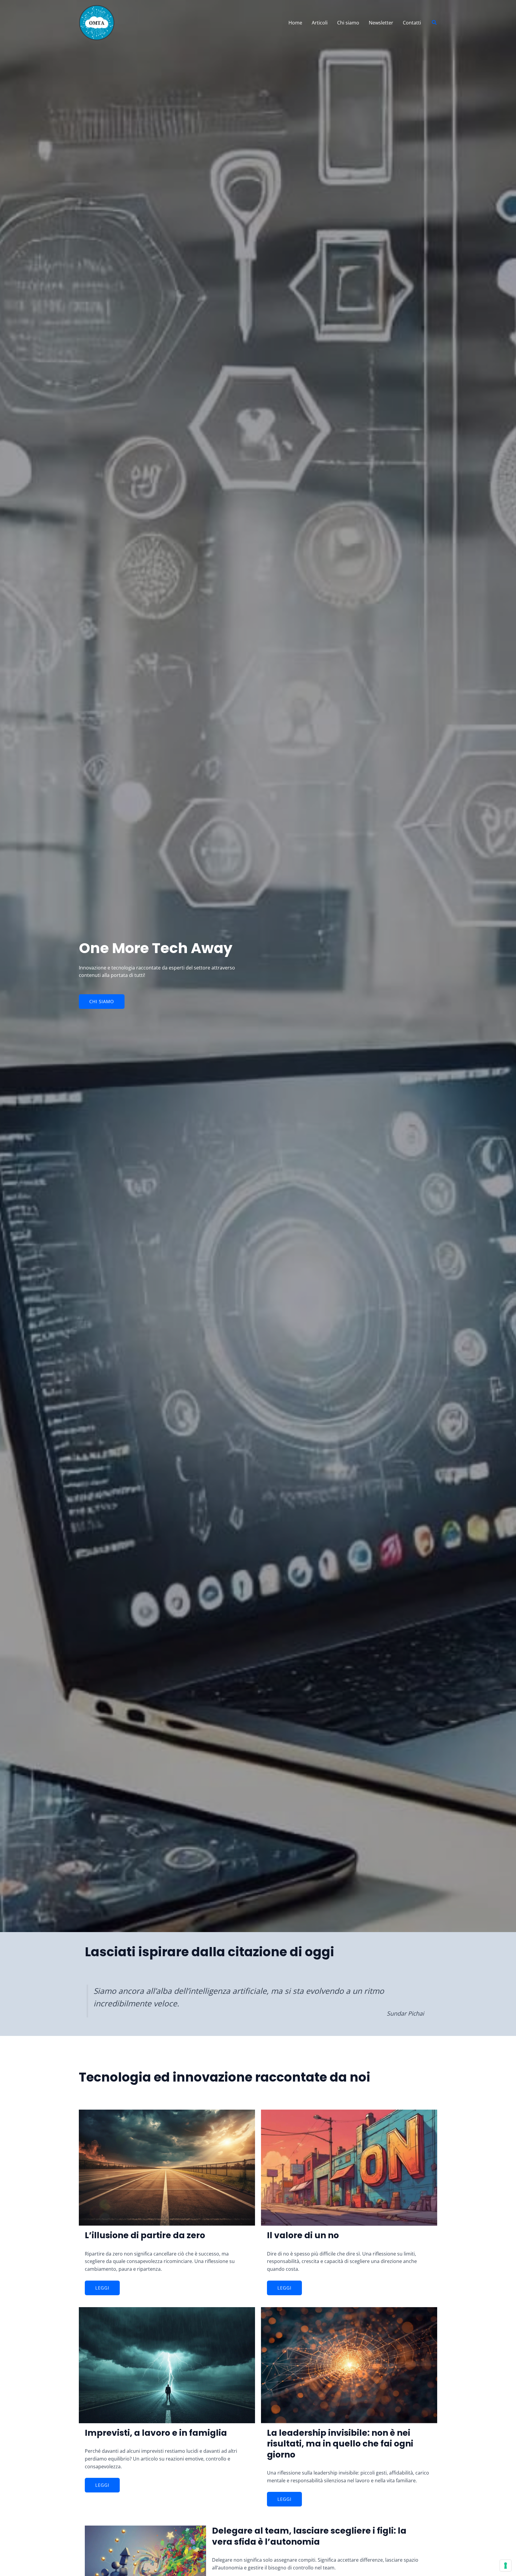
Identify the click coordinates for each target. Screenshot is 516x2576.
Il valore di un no (303, 2235)
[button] (434, 23)
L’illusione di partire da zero (145, 2235)
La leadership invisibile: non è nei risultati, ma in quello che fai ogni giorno (340, 2444)
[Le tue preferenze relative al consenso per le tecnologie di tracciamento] (506, 2566)
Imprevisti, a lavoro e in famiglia (156, 2433)
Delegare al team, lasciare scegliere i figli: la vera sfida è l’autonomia (309, 2536)
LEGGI (102, 2288)
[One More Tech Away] (97, 22)
